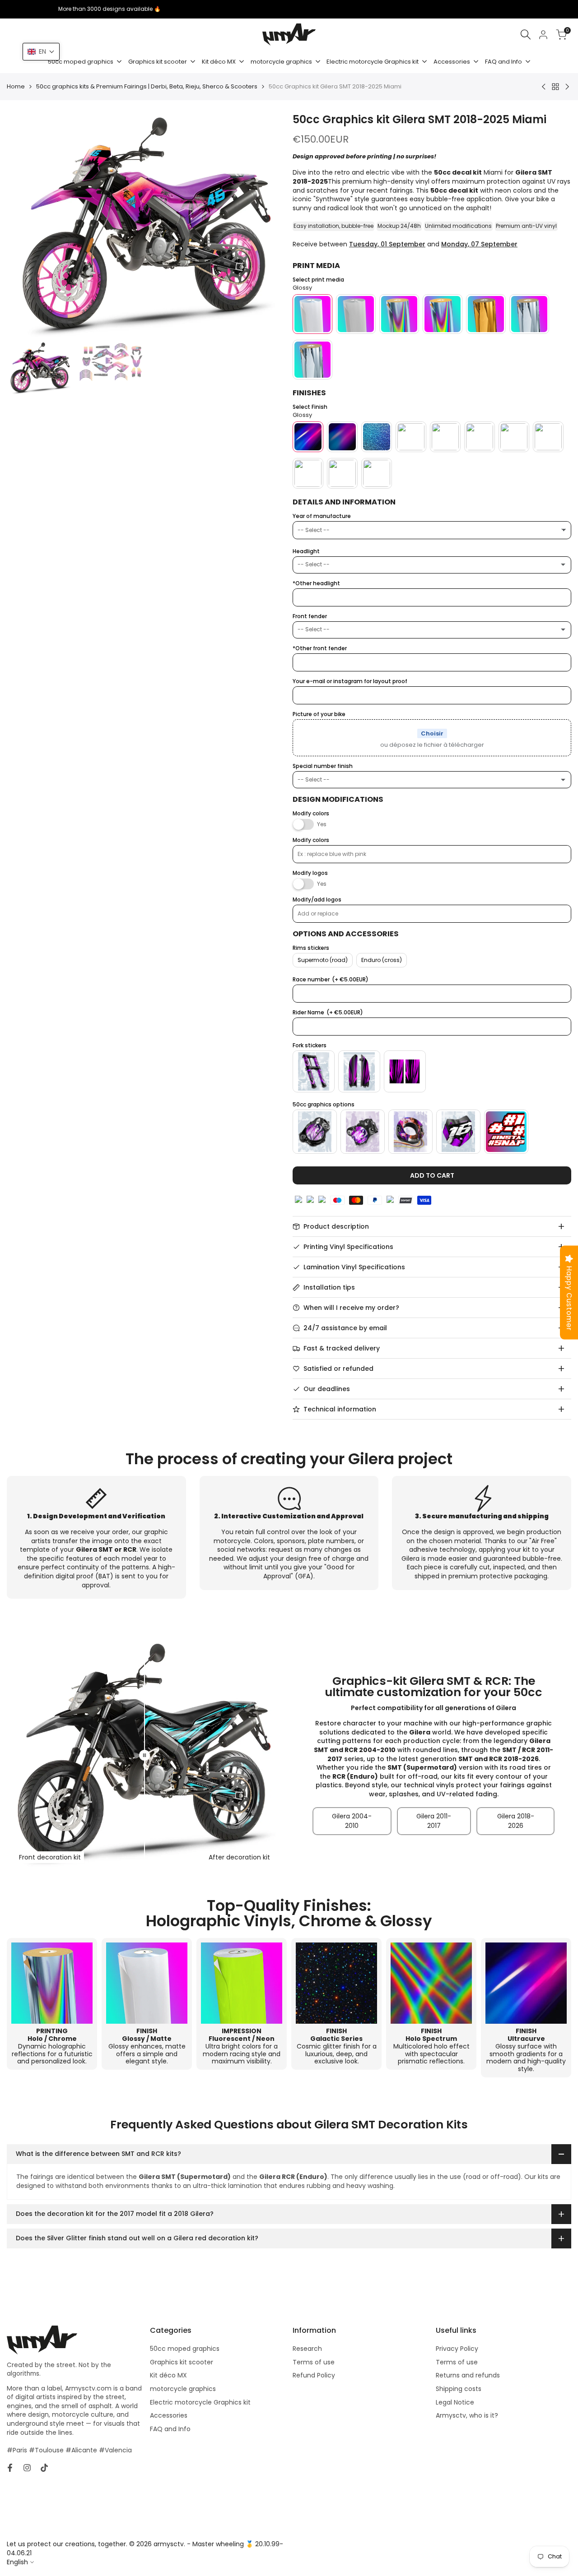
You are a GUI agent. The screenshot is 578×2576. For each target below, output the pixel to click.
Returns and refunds (468, 2375)
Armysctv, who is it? (467, 2415)
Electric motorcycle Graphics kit (200, 2402)
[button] (41, 52)
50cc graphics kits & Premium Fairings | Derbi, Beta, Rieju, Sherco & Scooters (147, 87)
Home (16, 87)
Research (307, 2349)
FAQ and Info (170, 2429)
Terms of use (314, 2362)
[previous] (25, 226)
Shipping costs (459, 2389)
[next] (267, 226)
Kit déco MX (168, 2375)
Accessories (169, 2415)
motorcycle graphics (183, 2389)
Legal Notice (455, 2402)
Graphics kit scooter (182, 2362)
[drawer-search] (526, 35)
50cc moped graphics (185, 2349)
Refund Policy (314, 2375)
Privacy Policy (457, 2349)
